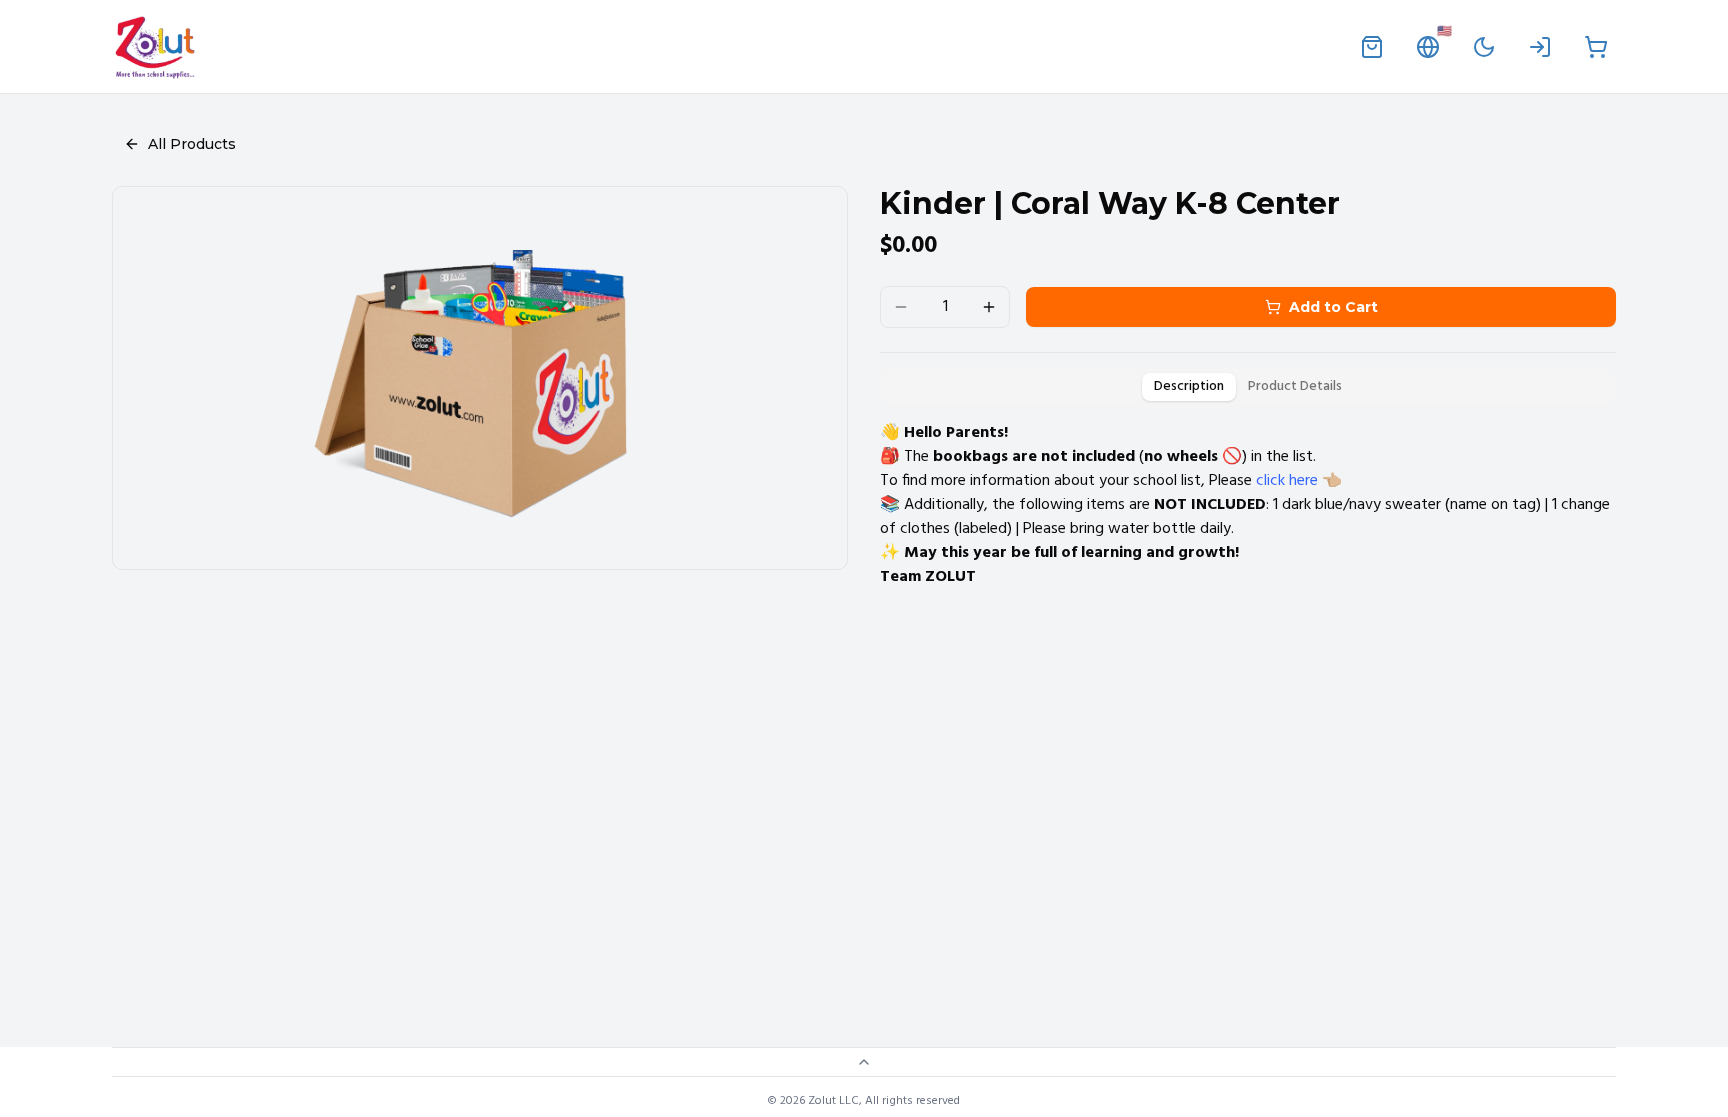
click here (1287, 481)
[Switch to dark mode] (1484, 47)
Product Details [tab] (1295, 386)
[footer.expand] (864, 1062)
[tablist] (1248, 387)
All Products (192, 144)
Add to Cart (1333, 307)
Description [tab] (1189, 386)
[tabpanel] (1248, 505)
